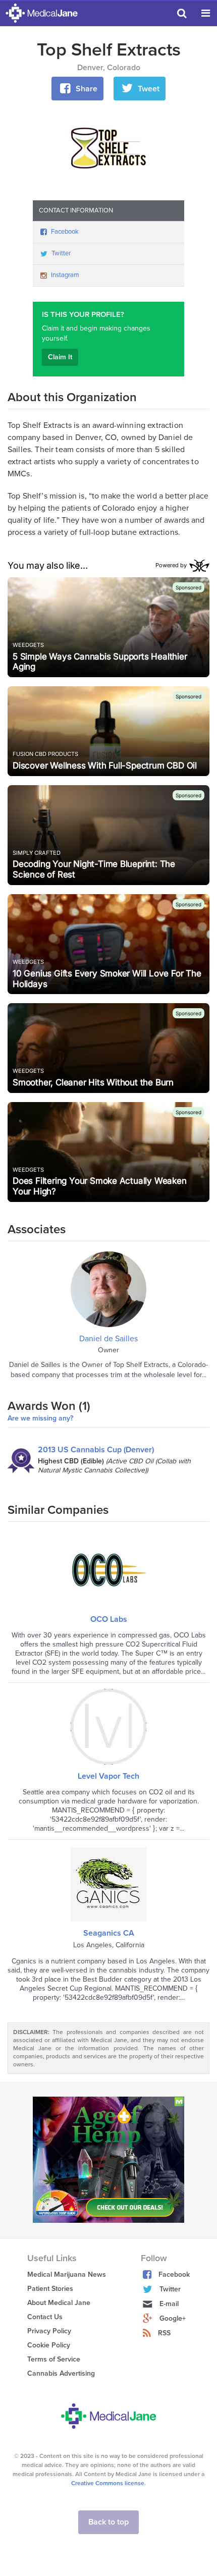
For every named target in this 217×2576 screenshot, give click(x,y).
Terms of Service (54, 2359)
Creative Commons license (108, 2483)
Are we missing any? (40, 1418)
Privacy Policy (49, 2331)
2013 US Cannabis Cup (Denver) (96, 1450)
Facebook (65, 232)
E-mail (169, 2304)
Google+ (173, 2318)
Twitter (61, 253)
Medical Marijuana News (67, 2274)
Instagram (65, 275)
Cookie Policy (49, 2345)
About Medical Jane (59, 2303)
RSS (164, 2333)
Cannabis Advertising (61, 2373)
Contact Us (45, 2317)
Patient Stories (50, 2289)
